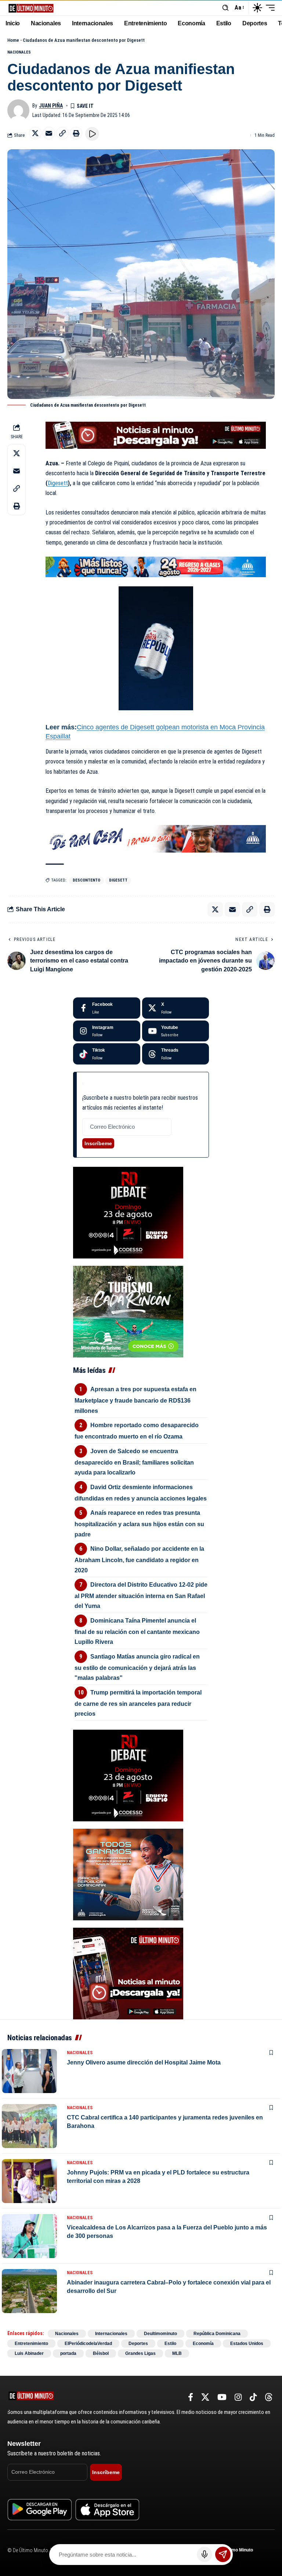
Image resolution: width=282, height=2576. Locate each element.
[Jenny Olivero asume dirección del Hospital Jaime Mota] (29, 2071)
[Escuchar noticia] (92, 134)
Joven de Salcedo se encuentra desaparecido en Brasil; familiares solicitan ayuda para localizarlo (134, 1462)
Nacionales (19, 52)
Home (13, 40)
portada (68, 2353)
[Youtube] (176, 1031)
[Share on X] (35, 133)
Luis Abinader (29, 2353)
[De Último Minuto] (31, 8)
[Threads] (176, 1054)
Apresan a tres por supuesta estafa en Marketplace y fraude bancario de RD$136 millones (135, 1400)
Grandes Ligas (140, 2353)
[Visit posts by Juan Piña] (18, 110)
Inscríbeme (98, 1143)
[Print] (76, 133)
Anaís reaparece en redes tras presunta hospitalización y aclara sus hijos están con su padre (139, 1523)
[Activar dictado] (205, 2554)
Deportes (138, 2344)
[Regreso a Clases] (156, 566)
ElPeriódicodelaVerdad (88, 2344)
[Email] (49, 133)
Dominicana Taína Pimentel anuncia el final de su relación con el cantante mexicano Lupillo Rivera (137, 1631)
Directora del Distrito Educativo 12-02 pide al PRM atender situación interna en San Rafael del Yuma (141, 1595)
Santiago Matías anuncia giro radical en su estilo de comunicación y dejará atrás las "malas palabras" (137, 1667)
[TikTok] (253, 2397)
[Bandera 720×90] (156, 838)
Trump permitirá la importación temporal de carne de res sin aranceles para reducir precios (138, 1703)
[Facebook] (107, 1008)
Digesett (58, 483)
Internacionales (111, 2334)
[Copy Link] (62, 133)
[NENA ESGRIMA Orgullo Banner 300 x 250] (128, 1874)
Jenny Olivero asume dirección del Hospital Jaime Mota (144, 2062)
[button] (225, 8)
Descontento (86, 880)
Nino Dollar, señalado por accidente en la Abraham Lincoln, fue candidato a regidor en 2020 (139, 1559)
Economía (203, 2344)
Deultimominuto (160, 2334)
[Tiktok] (107, 1054)
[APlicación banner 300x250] (128, 1973)
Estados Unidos (247, 2344)
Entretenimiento (31, 2344)
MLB (177, 2353)
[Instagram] (107, 1031)
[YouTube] (222, 2397)
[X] (176, 1008)
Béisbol (101, 2353)
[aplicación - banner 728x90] (156, 435)
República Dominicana (217, 2334)
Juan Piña (51, 106)
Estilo (170, 2344)
